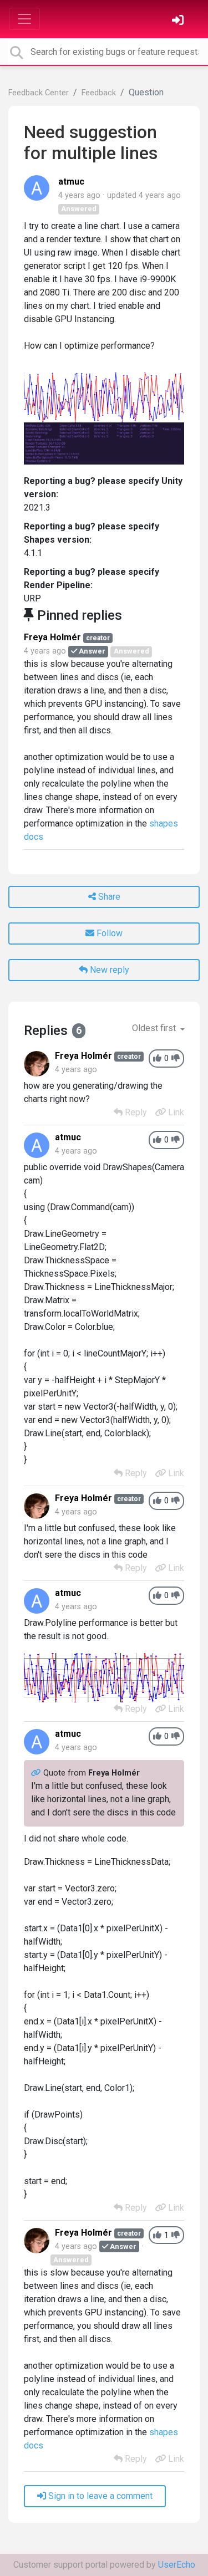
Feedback (99, 93)
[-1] (176, 1059)
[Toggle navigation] (24, 19)
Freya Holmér (52, 637)
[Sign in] (179, 21)
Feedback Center (39, 93)
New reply (108, 970)
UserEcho (177, 2565)
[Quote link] (37, 1773)
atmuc (71, 182)
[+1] (157, 1059)
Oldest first (155, 1028)
